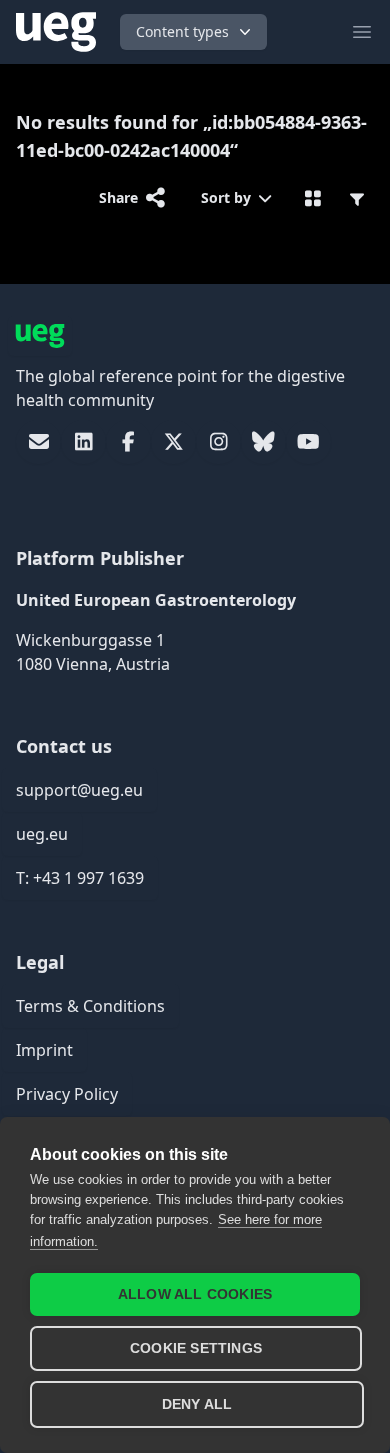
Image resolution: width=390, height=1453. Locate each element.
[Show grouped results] (313, 198)
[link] (38, 442)
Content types (182, 31)
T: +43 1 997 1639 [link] (80, 878)
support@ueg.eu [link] (79, 790)
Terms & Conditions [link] (90, 1006)
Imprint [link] (44, 1050)
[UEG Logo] (56, 32)
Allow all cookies (195, 1294)
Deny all (197, 1404)
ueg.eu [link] (42, 834)
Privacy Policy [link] (67, 1094)
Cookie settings (196, 1348)
